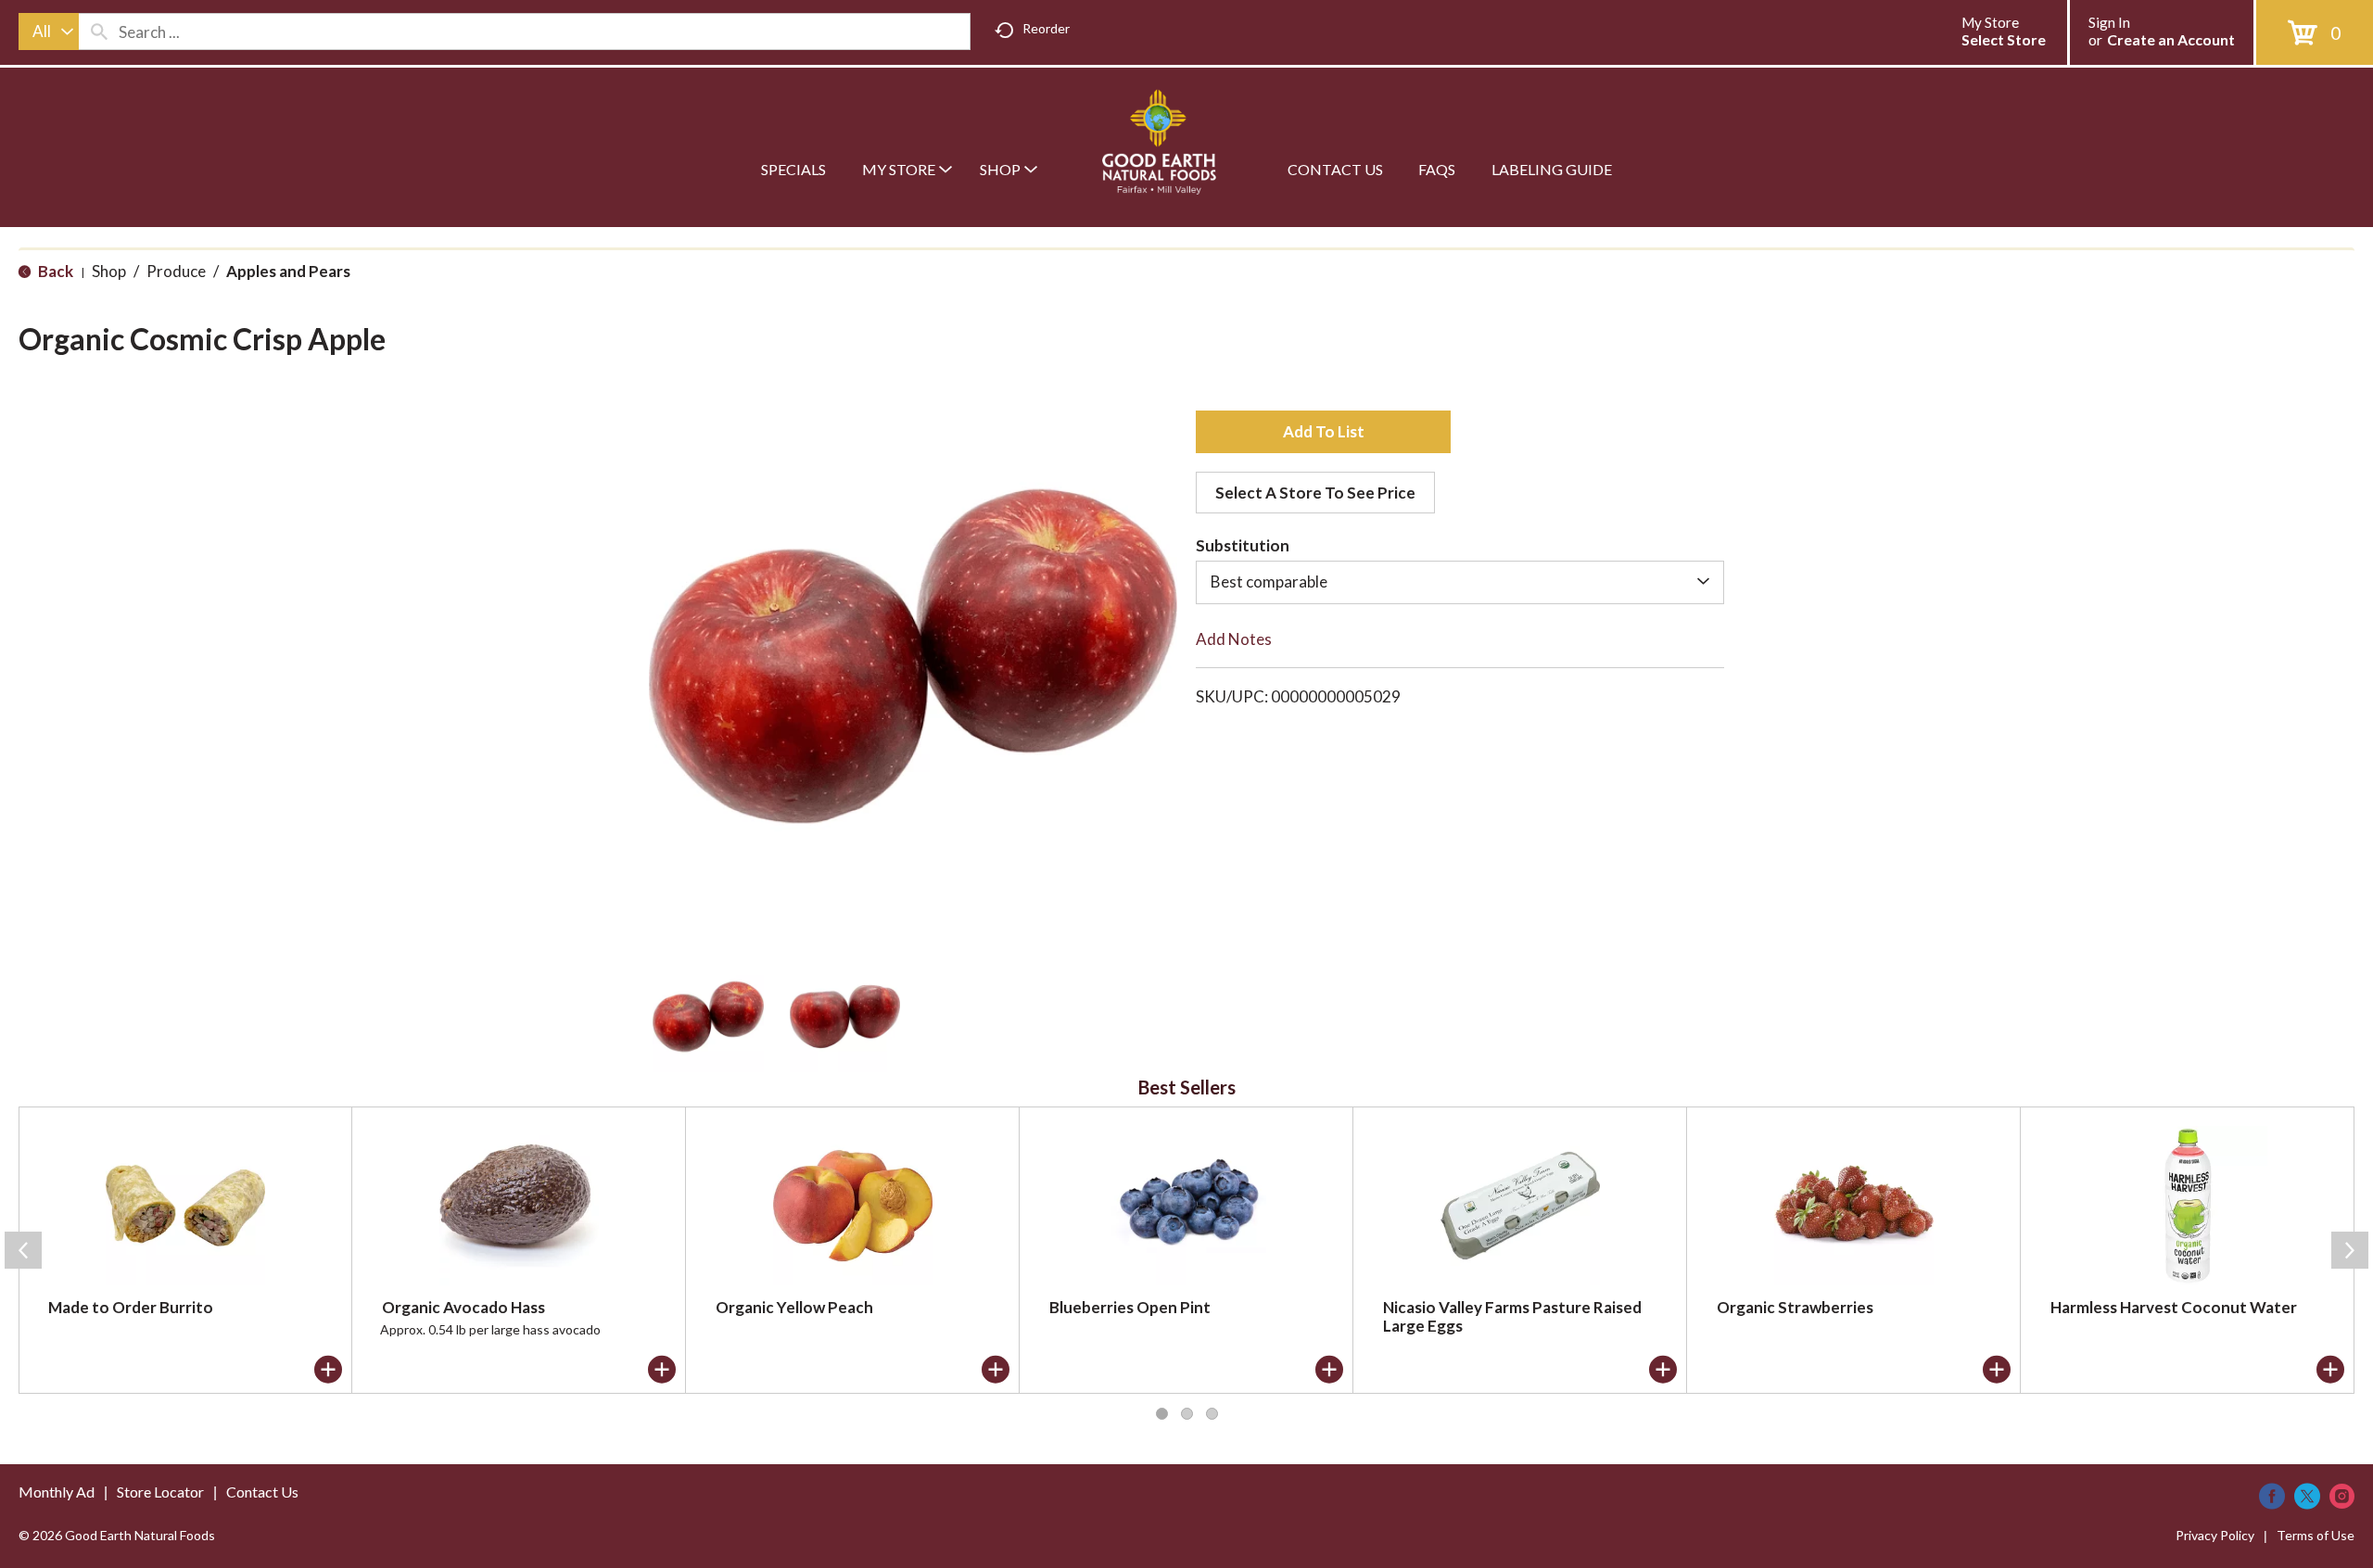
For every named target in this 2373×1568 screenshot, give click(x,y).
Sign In (2109, 22)
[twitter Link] (2307, 1496)
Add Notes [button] (1234, 639)
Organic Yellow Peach (794, 1307)
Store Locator (160, 1492)
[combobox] (49, 32)
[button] (708, 1017)
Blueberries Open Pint (1130, 1307)
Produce (176, 271)
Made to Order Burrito (131, 1307)
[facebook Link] (2272, 1496)
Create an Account (2171, 39)
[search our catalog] (99, 32)
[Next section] (2350, 1250)
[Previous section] (23, 1250)
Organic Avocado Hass (463, 1307)
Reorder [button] (1046, 28)
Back (54, 271)
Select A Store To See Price (1315, 493)
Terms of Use (2316, 1535)
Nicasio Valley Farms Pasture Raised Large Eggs (1512, 1316)
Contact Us (262, 1492)
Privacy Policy (2215, 1535)
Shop (109, 271)
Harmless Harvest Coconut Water (2174, 1307)
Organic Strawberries (1795, 1307)
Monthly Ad (57, 1492)
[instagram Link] (2342, 1496)
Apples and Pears (288, 271)
